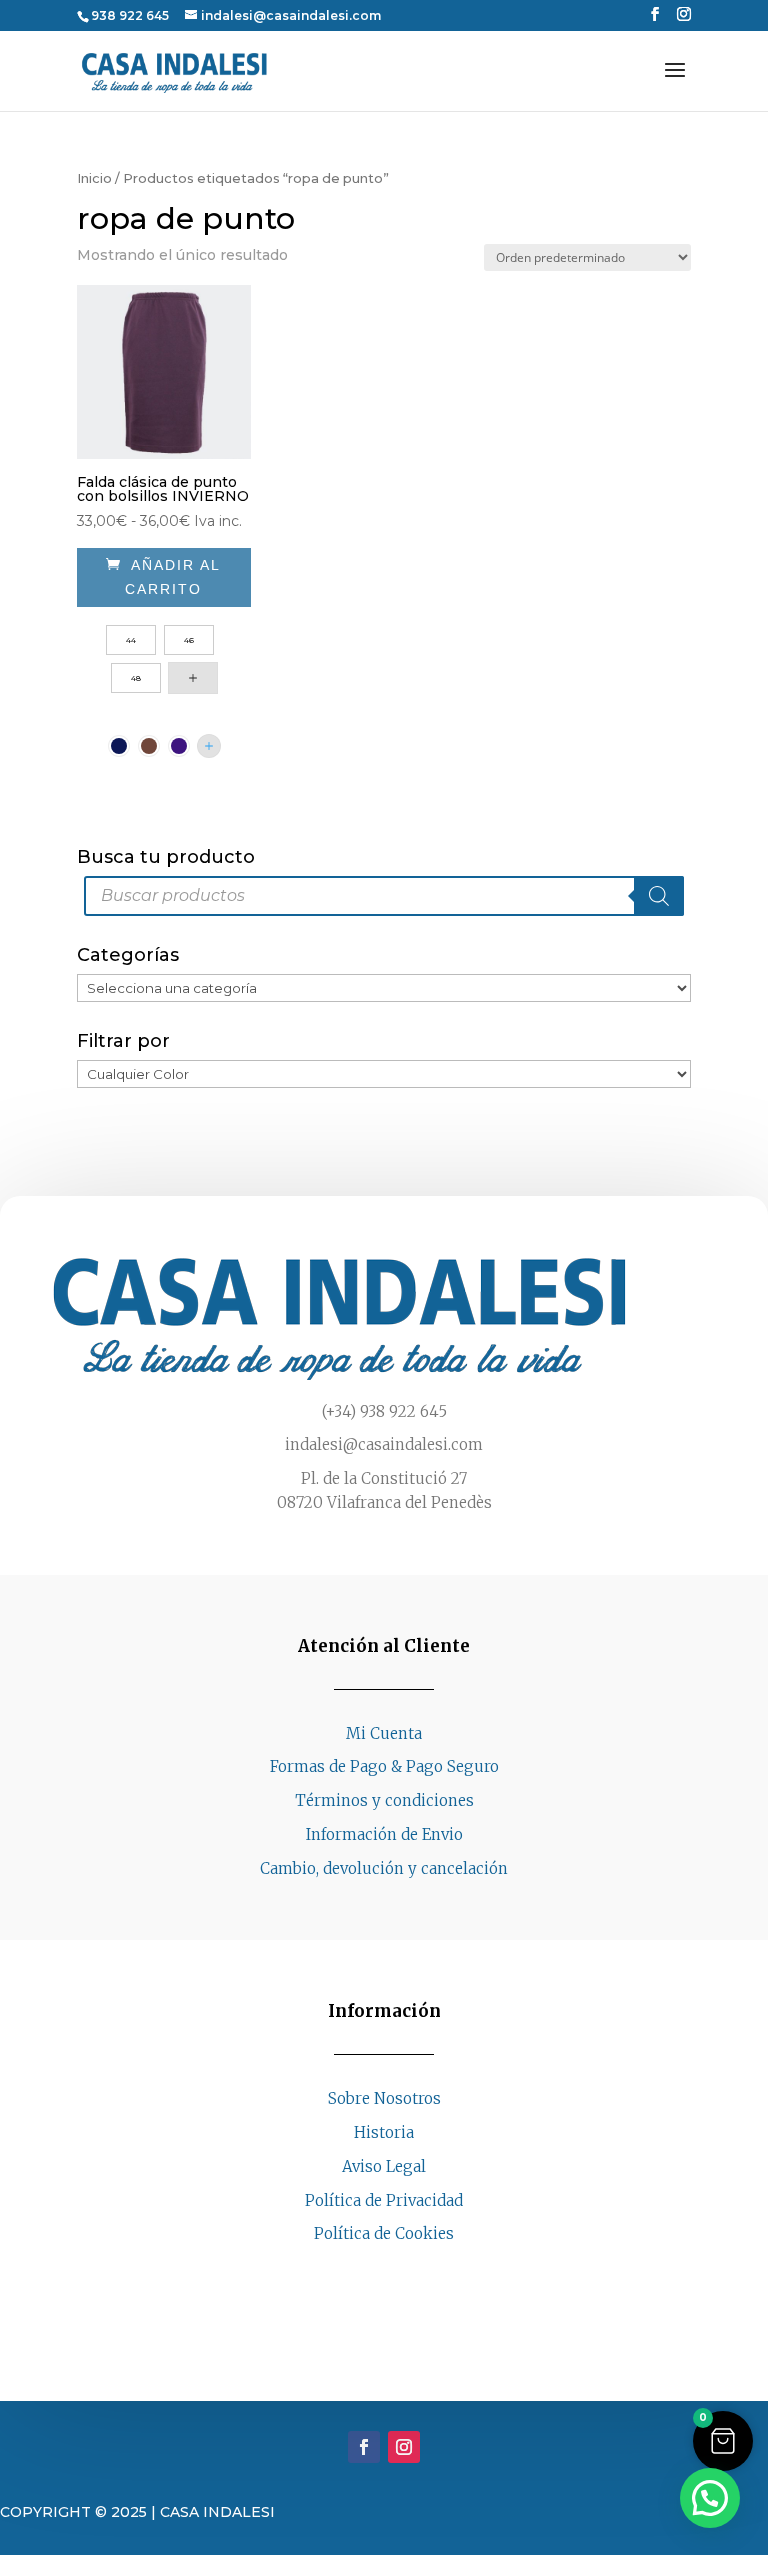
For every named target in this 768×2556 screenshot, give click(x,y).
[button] (723, 2441)
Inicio (94, 178)
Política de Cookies (384, 2233)
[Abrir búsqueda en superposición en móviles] (384, 896)
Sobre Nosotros (384, 2098)
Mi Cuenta (384, 1733)
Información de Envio (384, 1834)
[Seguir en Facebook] (364, 2272)
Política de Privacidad (384, 2200)
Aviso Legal (384, 2166)
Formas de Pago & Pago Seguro (384, 1766)
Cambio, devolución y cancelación (384, 1868)
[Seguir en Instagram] (404, 2272)
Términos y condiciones (384, 1800)
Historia (384, 2132)
